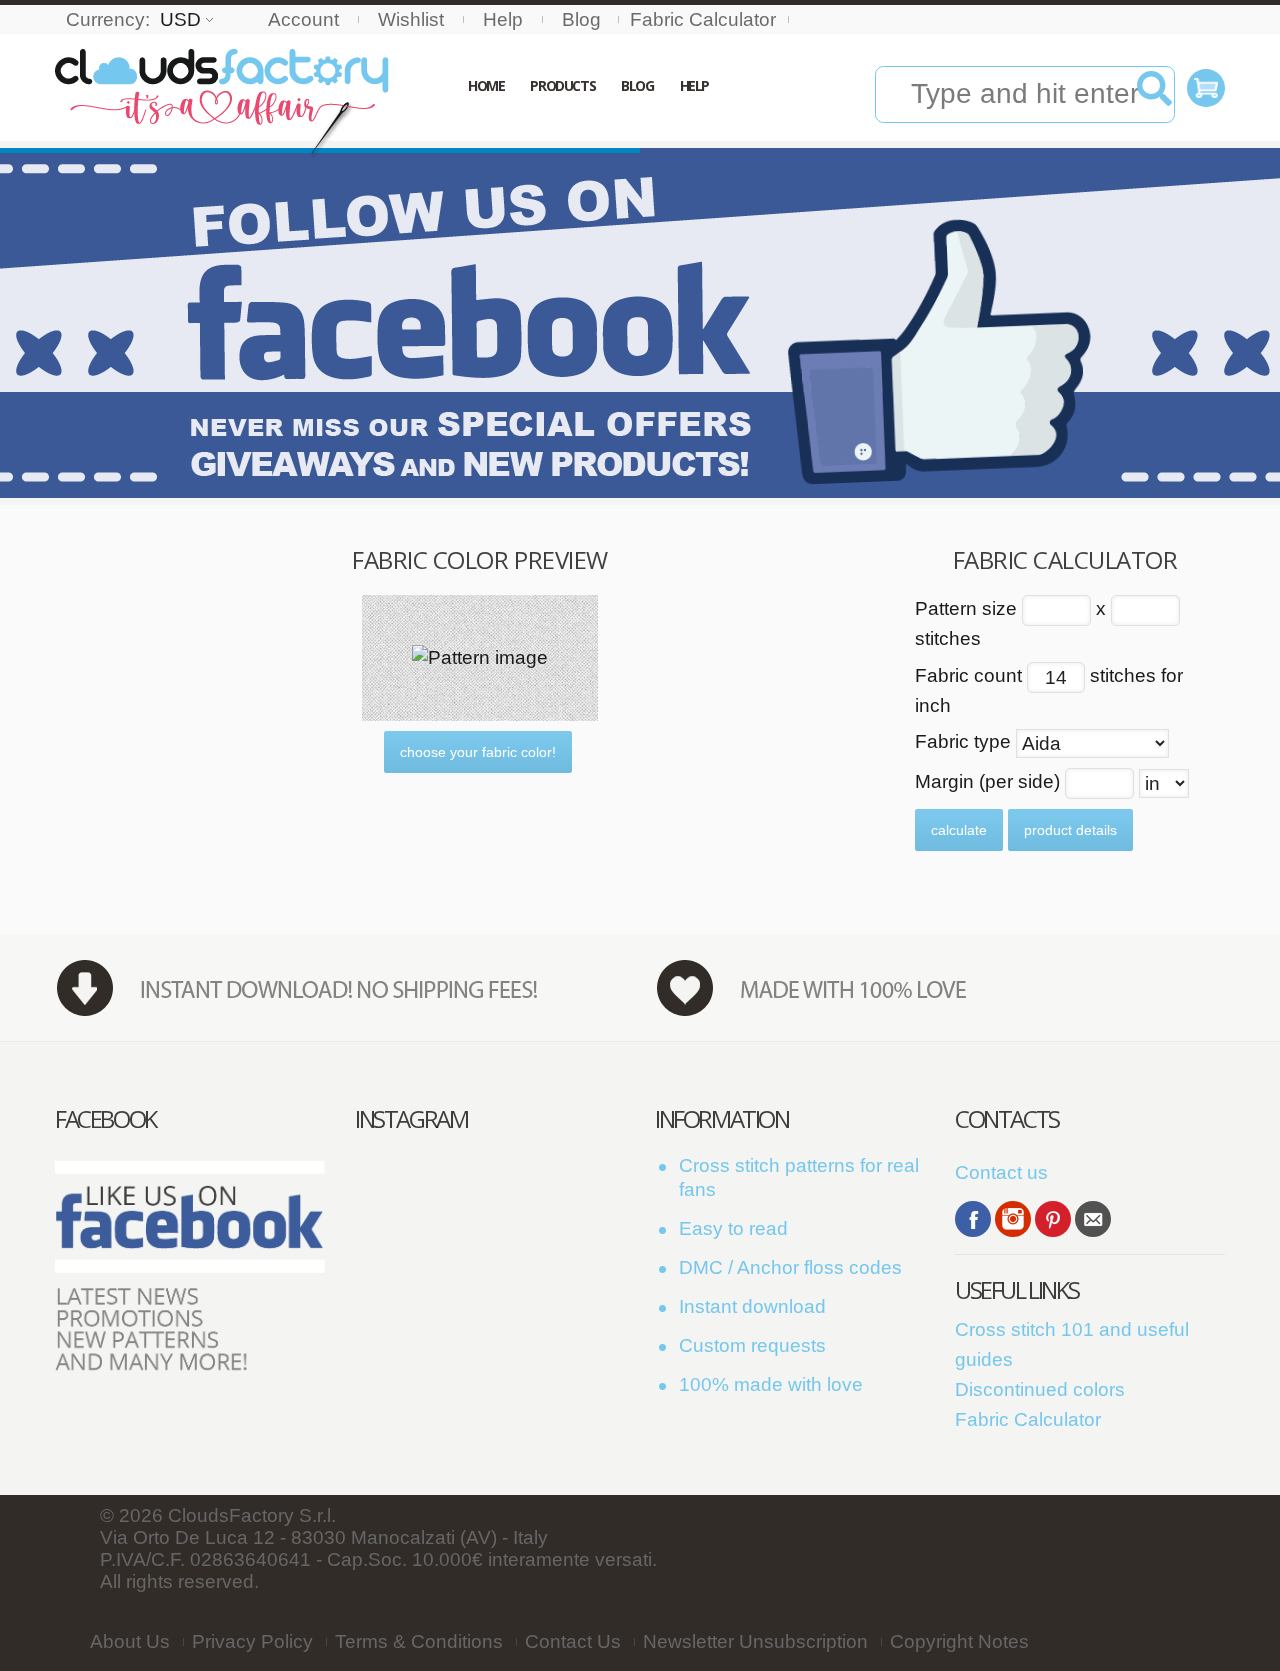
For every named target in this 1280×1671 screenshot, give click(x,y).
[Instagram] (1013, 1219)
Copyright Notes (959, 1641)
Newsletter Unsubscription (755, 1641)
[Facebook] (973, 1219)
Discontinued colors (1040, 1389)
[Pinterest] (1053, 1219)
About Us (130, 1641)
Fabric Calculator (703, 19)
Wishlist (411, 19)
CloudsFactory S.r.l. (252, 1515)
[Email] (1093, 1219)
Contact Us (573, 1641)
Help (503, 19)
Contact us (1001, 1172)
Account (303, 19)
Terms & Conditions (419, 1641)
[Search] (1154, 96)
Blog (581, 19)
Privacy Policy (252, 1641)
